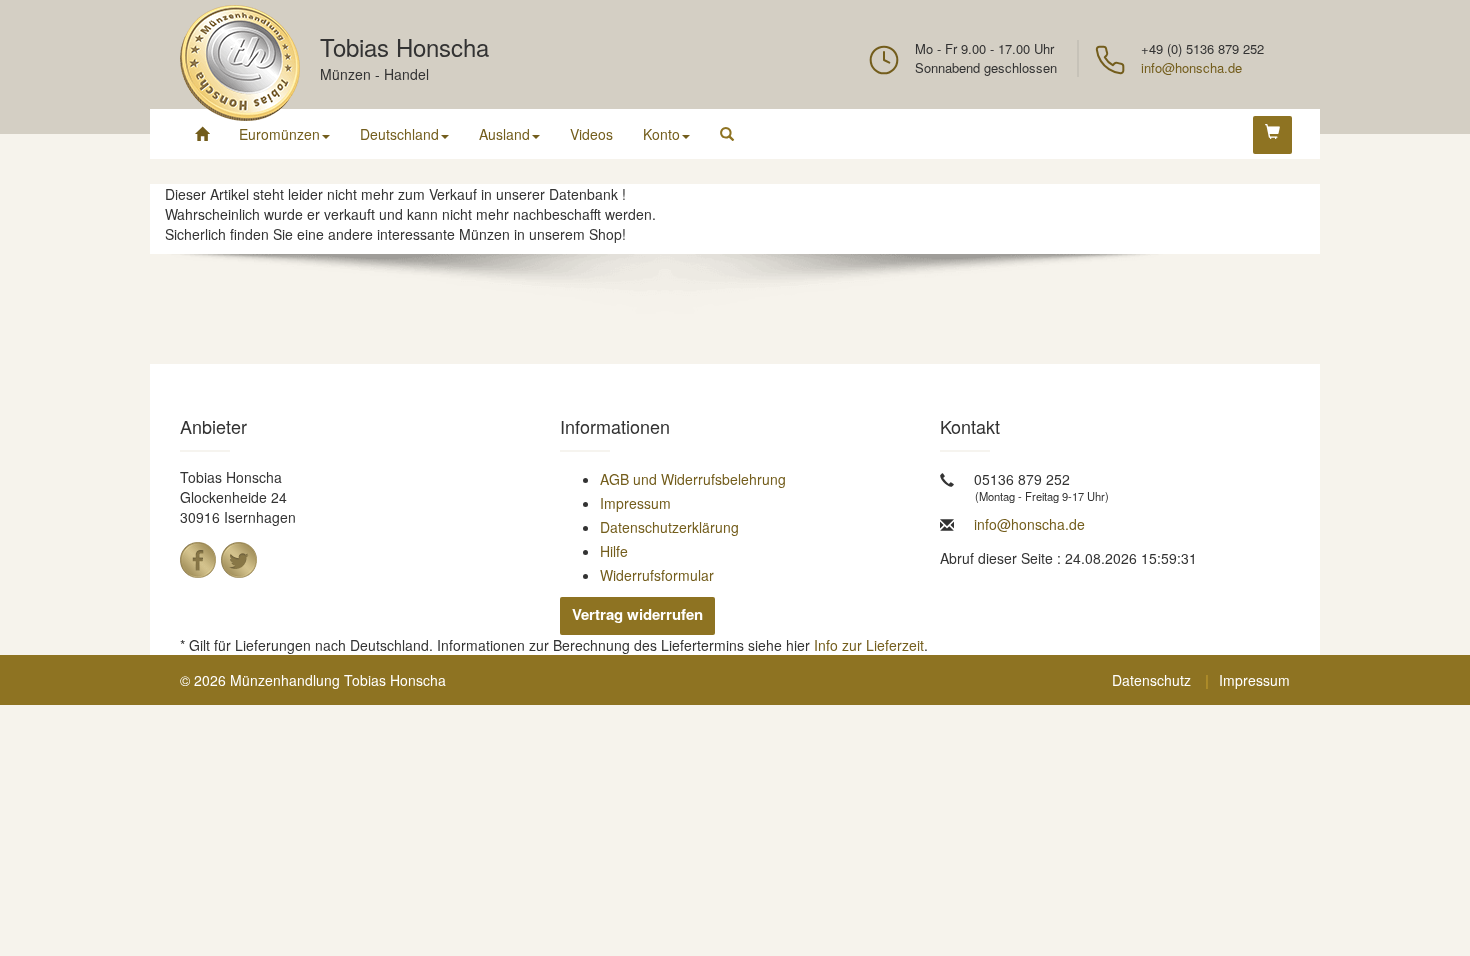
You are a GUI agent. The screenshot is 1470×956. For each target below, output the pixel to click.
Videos (591, 134)
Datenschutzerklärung (669, 527)
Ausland (504, 134)
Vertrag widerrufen (637, 614)
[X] (239, 560)
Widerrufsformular (657, 575)
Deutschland (399, 134)
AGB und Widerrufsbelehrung (693, 479)
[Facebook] (198, 560)
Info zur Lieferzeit (869, 645)
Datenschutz (1151, 680)
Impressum (635, 503)
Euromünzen (279, 134)
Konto (661, 134)
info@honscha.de (1191, 67)
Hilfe (614, 551)
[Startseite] (202, 134)
